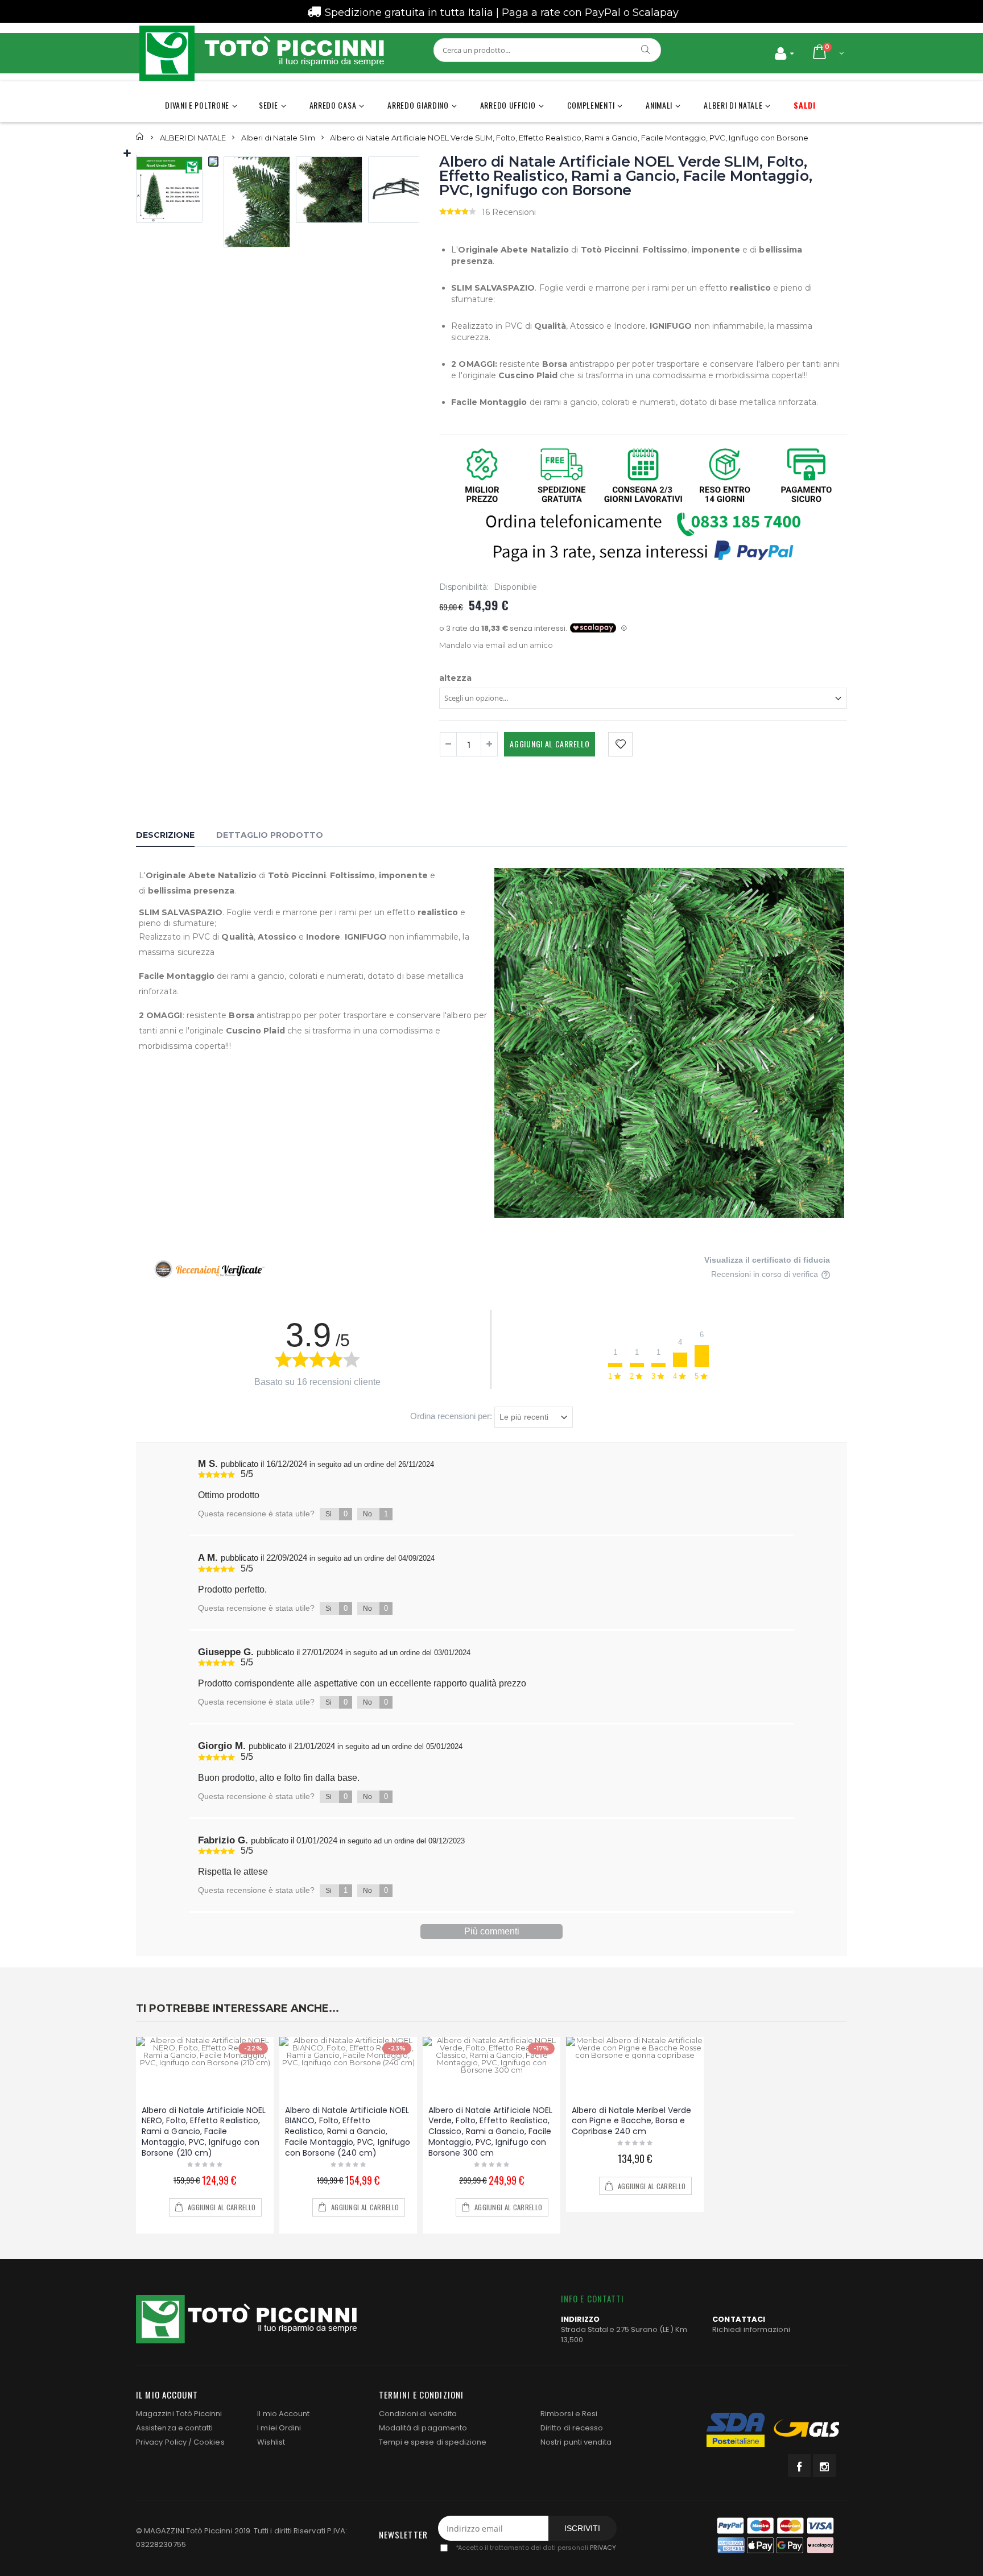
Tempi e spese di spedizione (433, 2442)
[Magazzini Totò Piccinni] (261, 53)
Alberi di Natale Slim (278, 137)
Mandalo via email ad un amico (496, 645)
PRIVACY (603, 2548)
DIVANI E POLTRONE (197, 105)
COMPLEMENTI (591, 105)
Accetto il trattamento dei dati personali (536, 2548)
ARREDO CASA (333, 105)
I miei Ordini (279, 2428)
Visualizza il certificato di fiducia (767, 1260)
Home (140, 137)
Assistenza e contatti (174, 2428)
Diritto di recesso (572, 2428)
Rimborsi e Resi (569, 2414)
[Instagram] (824, 2466)
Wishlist (271, 2442)
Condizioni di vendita (418, 2414)
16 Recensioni (509, 212)
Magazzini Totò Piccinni (179, 2414)
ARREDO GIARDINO (418, 105)
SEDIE (269, 105)
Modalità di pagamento (423, 2428)
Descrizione (165, 835)
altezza (455, 678)
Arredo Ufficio (508, 105)
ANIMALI (659, 105)
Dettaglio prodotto (270, 835)
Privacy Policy (161, 2442)
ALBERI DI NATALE (733, 105)
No (375, 1514)
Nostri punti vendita (576, 2442)
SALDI (805, 105)
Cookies (209, 2442)
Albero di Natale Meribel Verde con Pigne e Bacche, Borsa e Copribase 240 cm (631, 2121)
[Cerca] (646, 49)
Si (336, 1514)
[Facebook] (799, 2466)
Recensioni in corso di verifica (766, 1274)
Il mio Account (283, 2414)
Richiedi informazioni (751, 2329)
